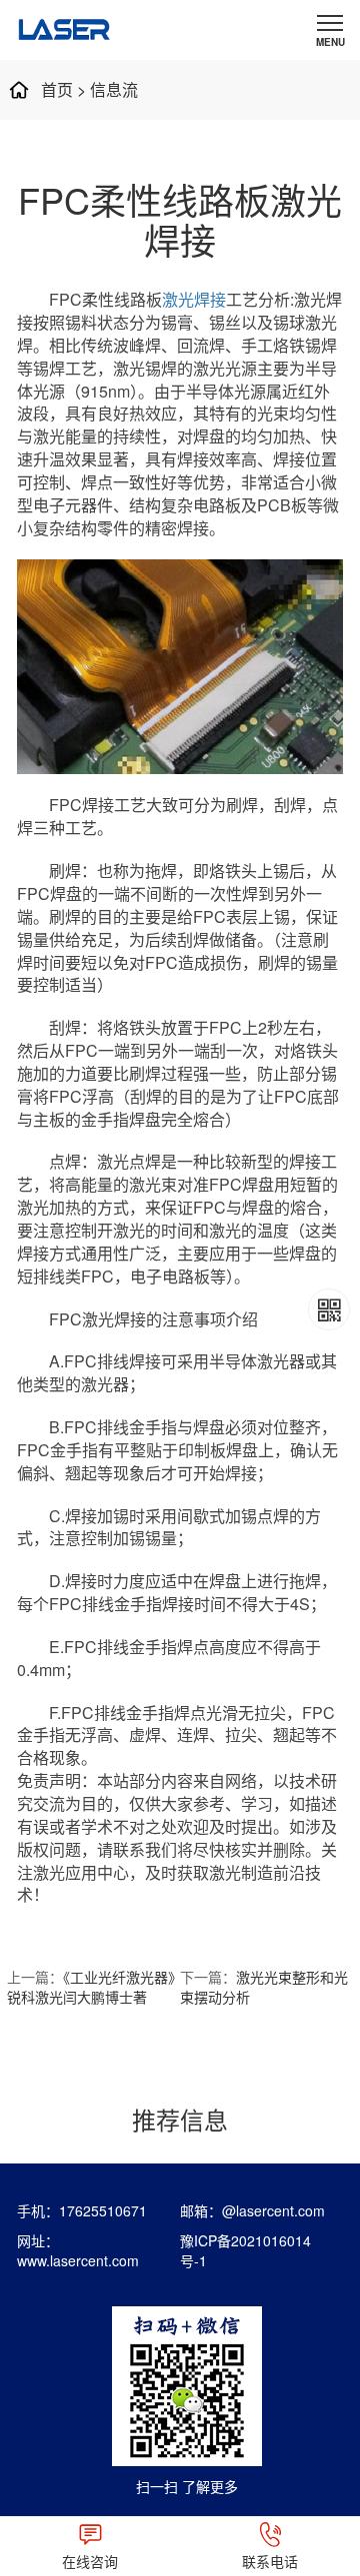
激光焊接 (194, 299)
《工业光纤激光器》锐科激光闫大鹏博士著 (91, 1987)
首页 (57, 89)
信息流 (114, 89)
